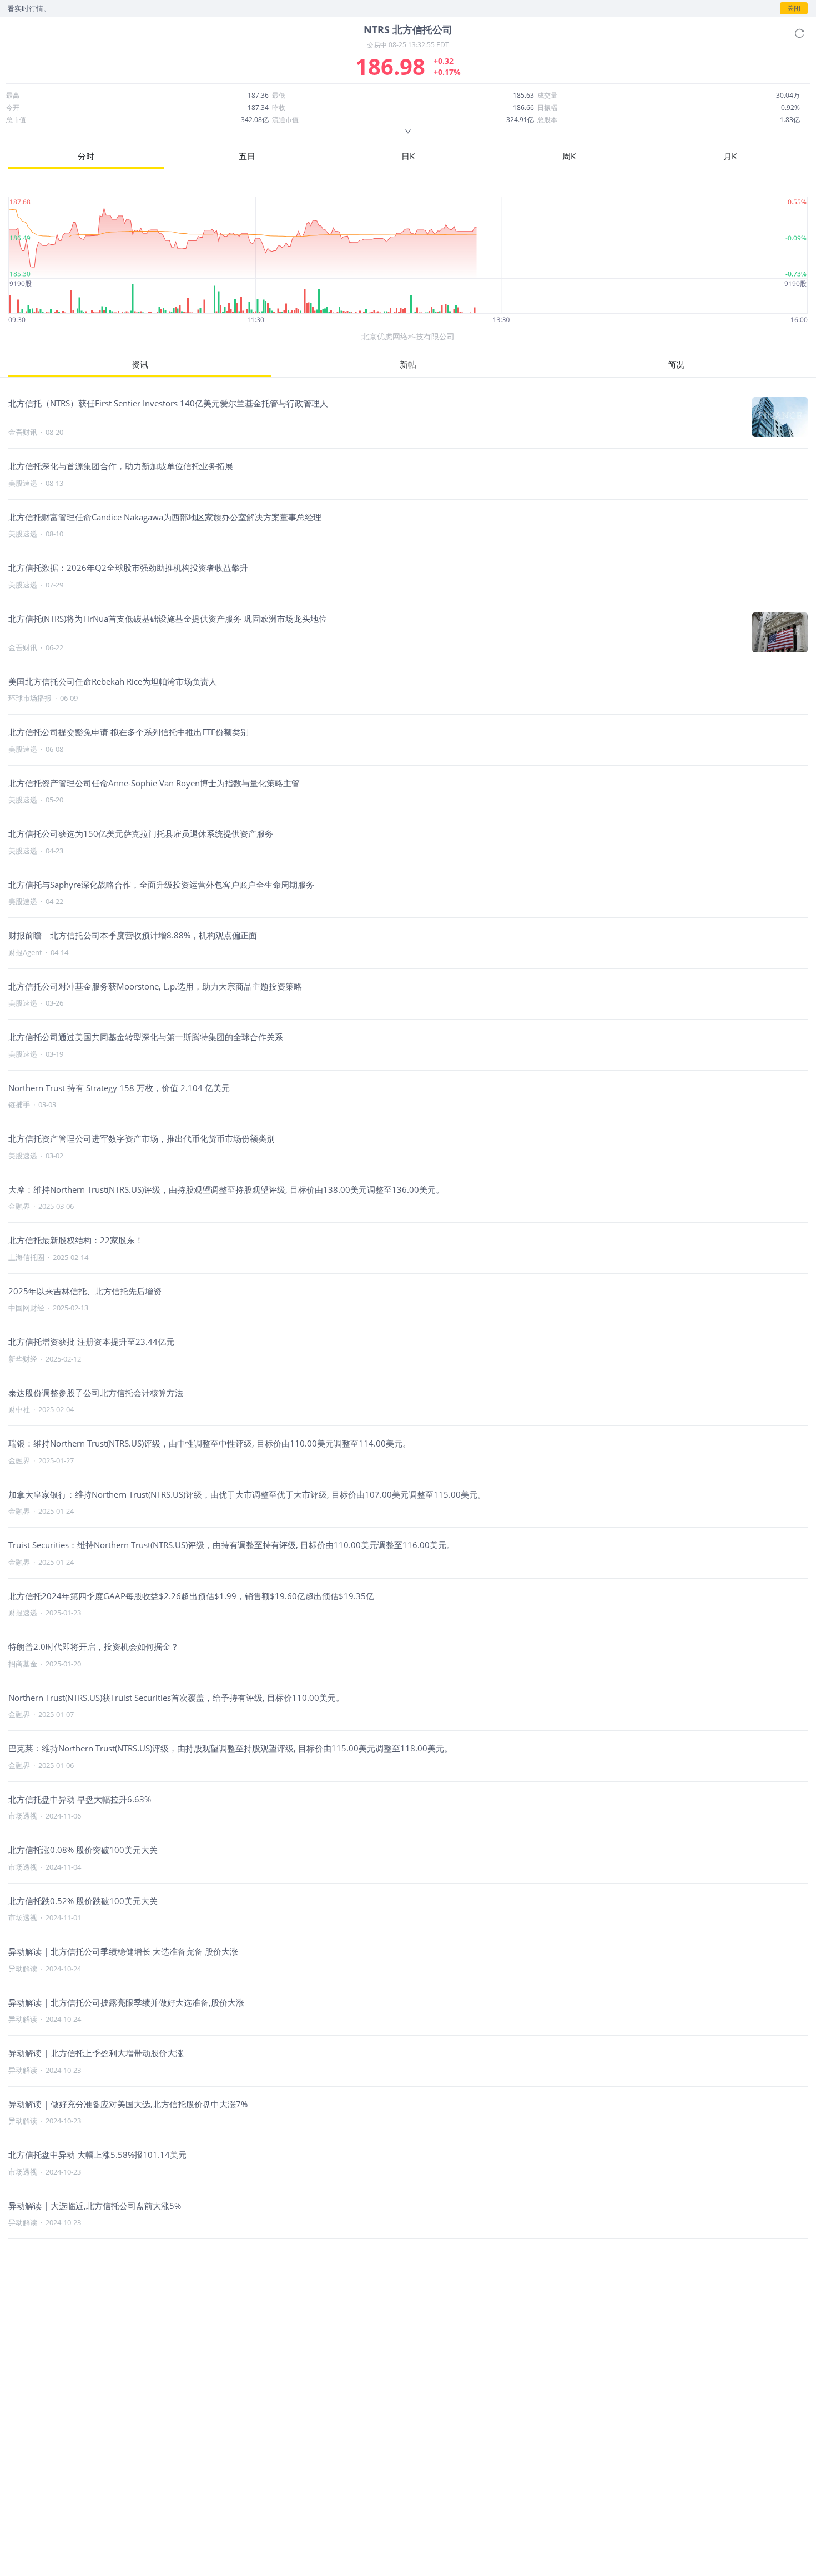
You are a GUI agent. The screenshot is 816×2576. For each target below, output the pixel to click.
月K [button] (730, 156)
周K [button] (569, 156)
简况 (676, 364)
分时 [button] (86, 156)
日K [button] (408, 156)
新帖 (408, 364)
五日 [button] (247, 156)
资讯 (140, 364)
